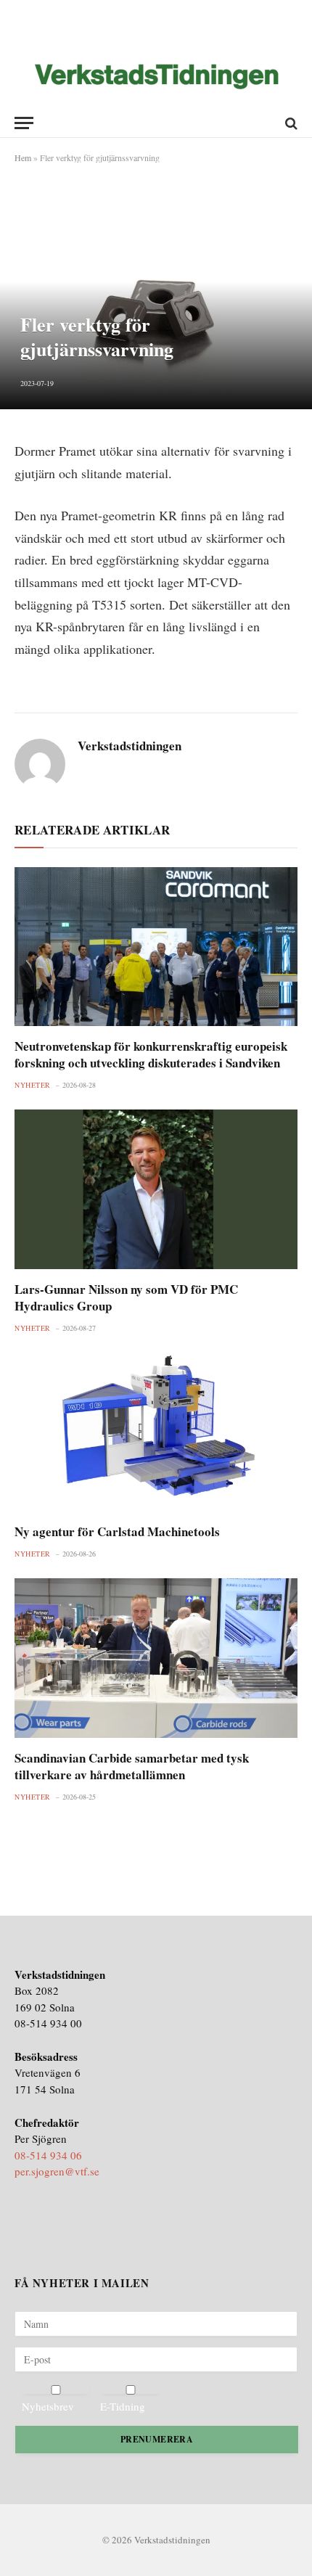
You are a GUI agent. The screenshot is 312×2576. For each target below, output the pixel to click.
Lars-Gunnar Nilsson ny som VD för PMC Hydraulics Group (126, 1297)
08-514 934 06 (48, 2155)
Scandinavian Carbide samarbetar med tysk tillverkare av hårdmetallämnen (132, 1766)
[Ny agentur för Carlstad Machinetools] (156, 1432)
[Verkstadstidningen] (156, 77)
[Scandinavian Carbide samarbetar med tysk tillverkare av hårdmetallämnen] (156, 1658)
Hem (23, 157)
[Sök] (290, 123)
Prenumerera (157, 2439)
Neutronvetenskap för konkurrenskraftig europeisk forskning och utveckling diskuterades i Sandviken (151, 1054)
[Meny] (24, 123)
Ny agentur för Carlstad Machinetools (117, 1531)
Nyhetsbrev (48, 2406)
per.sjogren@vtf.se (57, 2171)
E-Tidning (123, 2406)
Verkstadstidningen (130, 746)
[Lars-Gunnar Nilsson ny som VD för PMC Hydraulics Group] (156, 1189)
